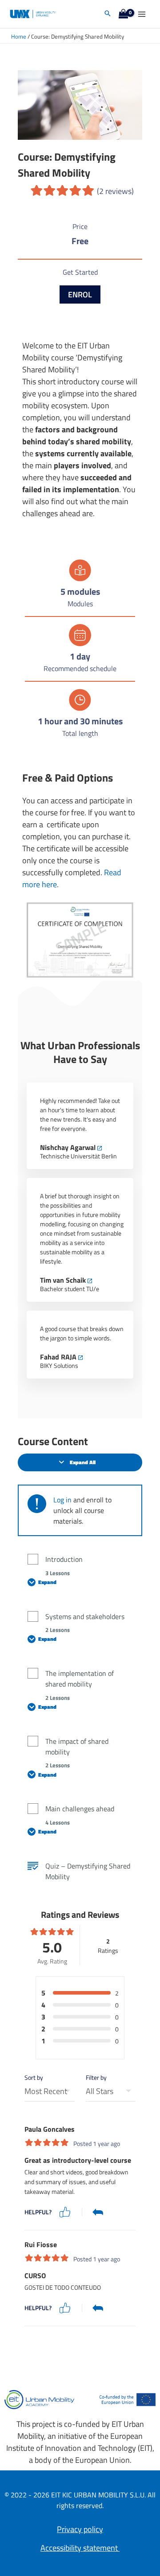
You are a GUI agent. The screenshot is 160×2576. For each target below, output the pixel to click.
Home (19, 37)
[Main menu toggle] (142, 14)
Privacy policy (80, 2529)
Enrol (80, 294)
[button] (108, 14)
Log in (62, 1500)
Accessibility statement (80, 2548)
